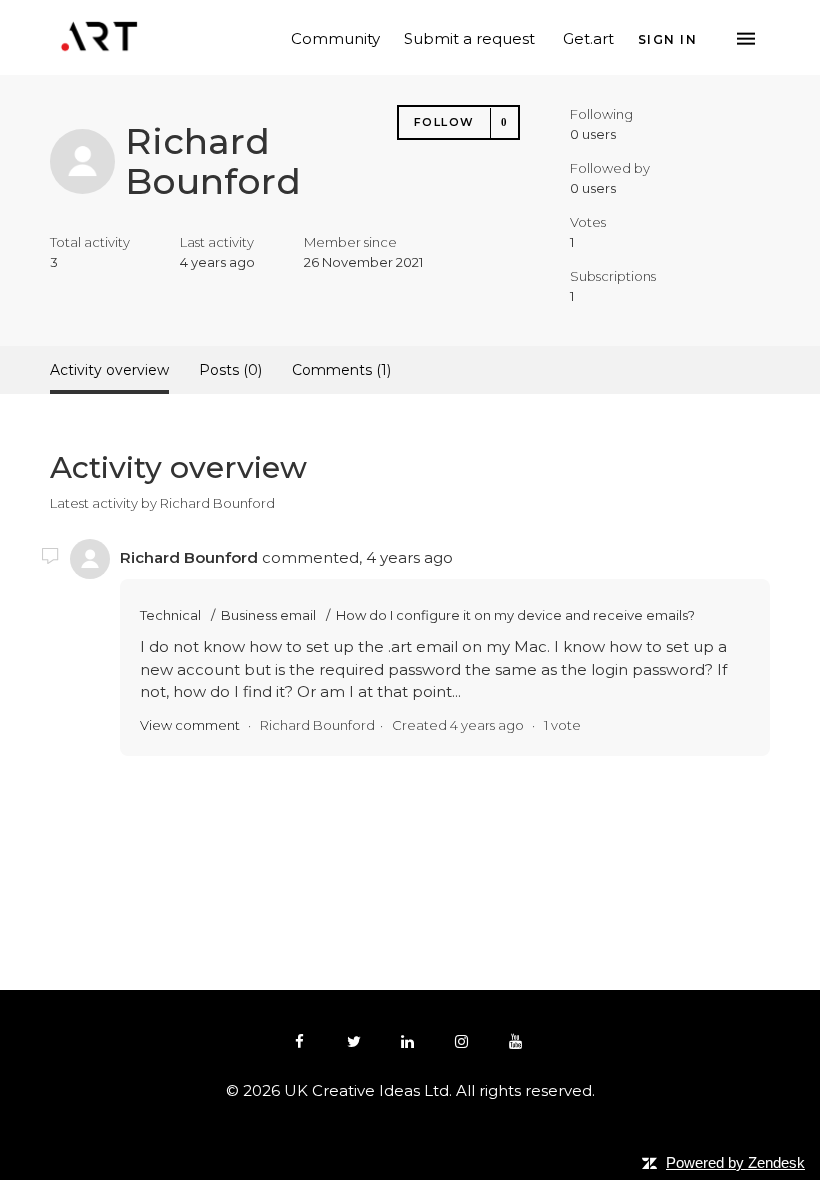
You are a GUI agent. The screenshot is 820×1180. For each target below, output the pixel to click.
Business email (268, 615)
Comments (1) (341, 370)
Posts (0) (230, 370)
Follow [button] (444, 122)
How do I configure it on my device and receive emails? (515, 615)
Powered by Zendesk (735, 1162)
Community (335, 37)
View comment (190, 725)
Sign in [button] (668, 39)
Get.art (588, 37)
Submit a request (469, 37)
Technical (170, 615)
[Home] (99, 35)
